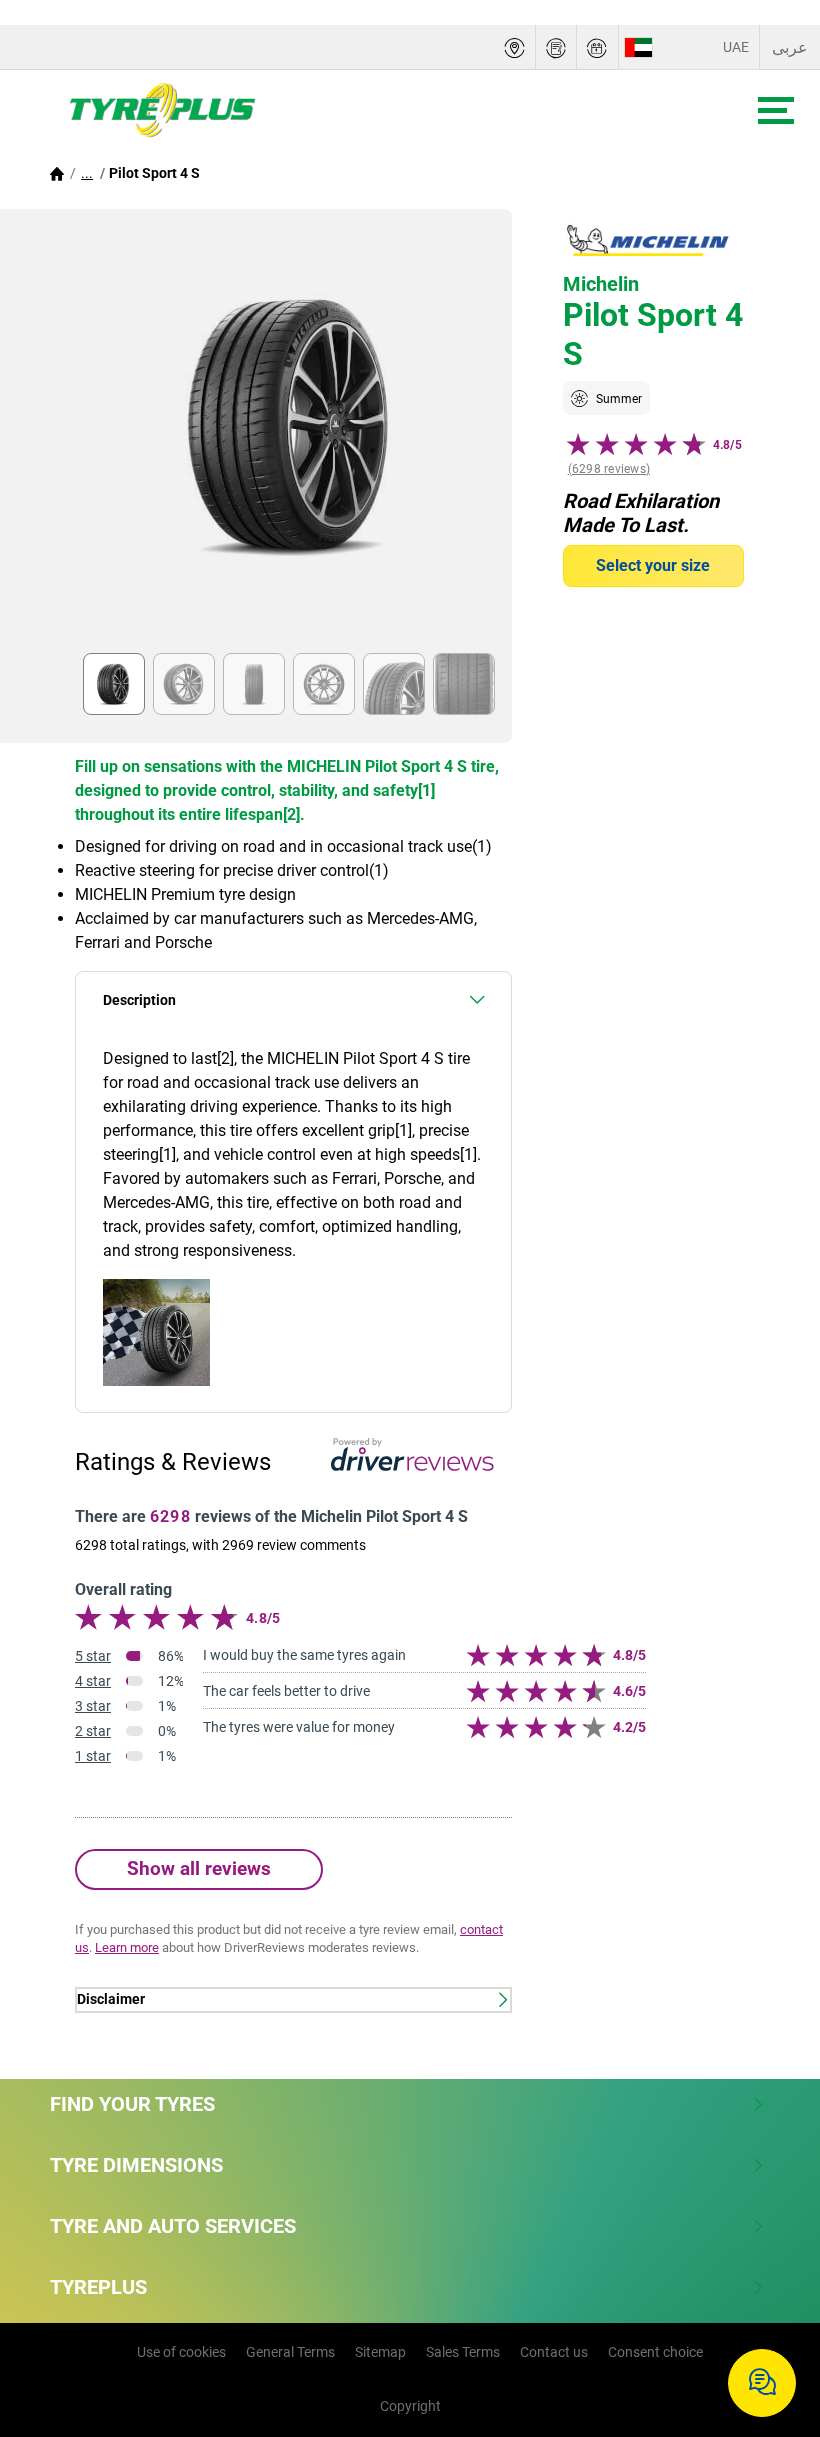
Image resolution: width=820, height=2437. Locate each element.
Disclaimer (111, 1999)
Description (139, 1000)
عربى (790, 47)
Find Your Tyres (132, 2104)
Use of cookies (181, 2352)
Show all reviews (199, 1868)
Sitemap (380, 2352)
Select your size (653, 565)
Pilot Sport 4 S (154, 173)
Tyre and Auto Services (173, 2226)
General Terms (290, 2352)
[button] (87, 173)
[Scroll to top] (767, 2318)
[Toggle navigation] (776, 110)
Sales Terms (463, 2352)
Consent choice (655, 2352)
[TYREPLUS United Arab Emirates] (151, 110)
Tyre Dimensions (136, 2165)
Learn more (127, 1947)
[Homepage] (57, 173)
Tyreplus (98, 2287)
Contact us (554, 2352)
